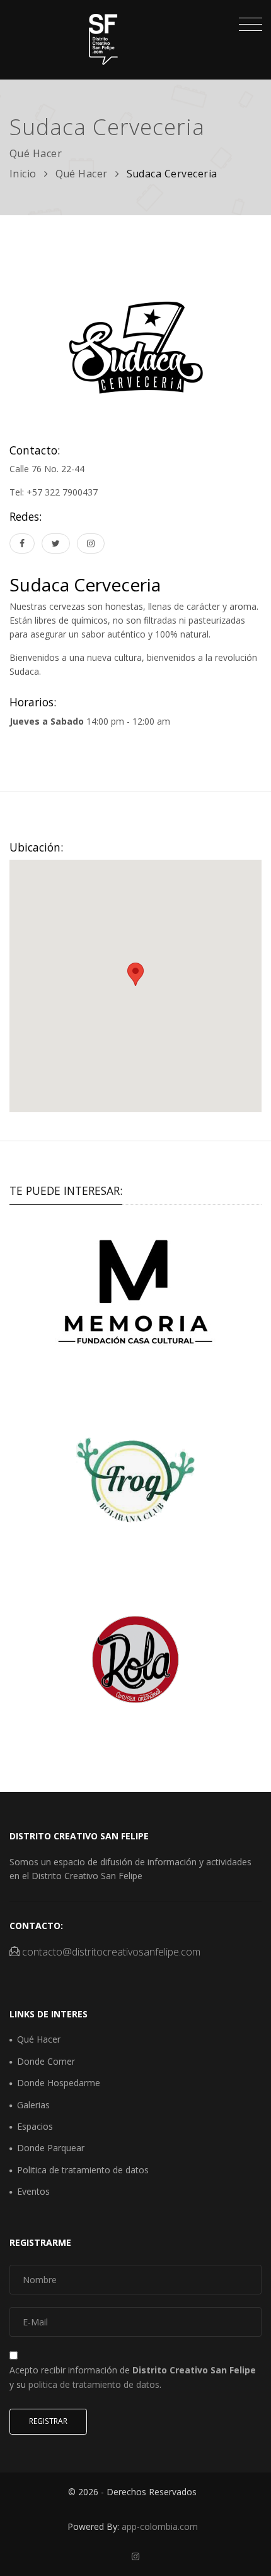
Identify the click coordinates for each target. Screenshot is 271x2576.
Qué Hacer (82, 174)
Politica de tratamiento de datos (83, 2170)
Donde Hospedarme (59, 2083)
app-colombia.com (160, 2526)
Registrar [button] (48, 2421)
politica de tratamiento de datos (94, 2384)
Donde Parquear (51, 2148)
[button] (135, 974)
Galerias (33, 2105)
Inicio (23, 174)
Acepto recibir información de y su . (133, 2377)
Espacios (35, 2126)
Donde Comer (46, 2061)
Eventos (33, 2191)
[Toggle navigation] (247, 26)
